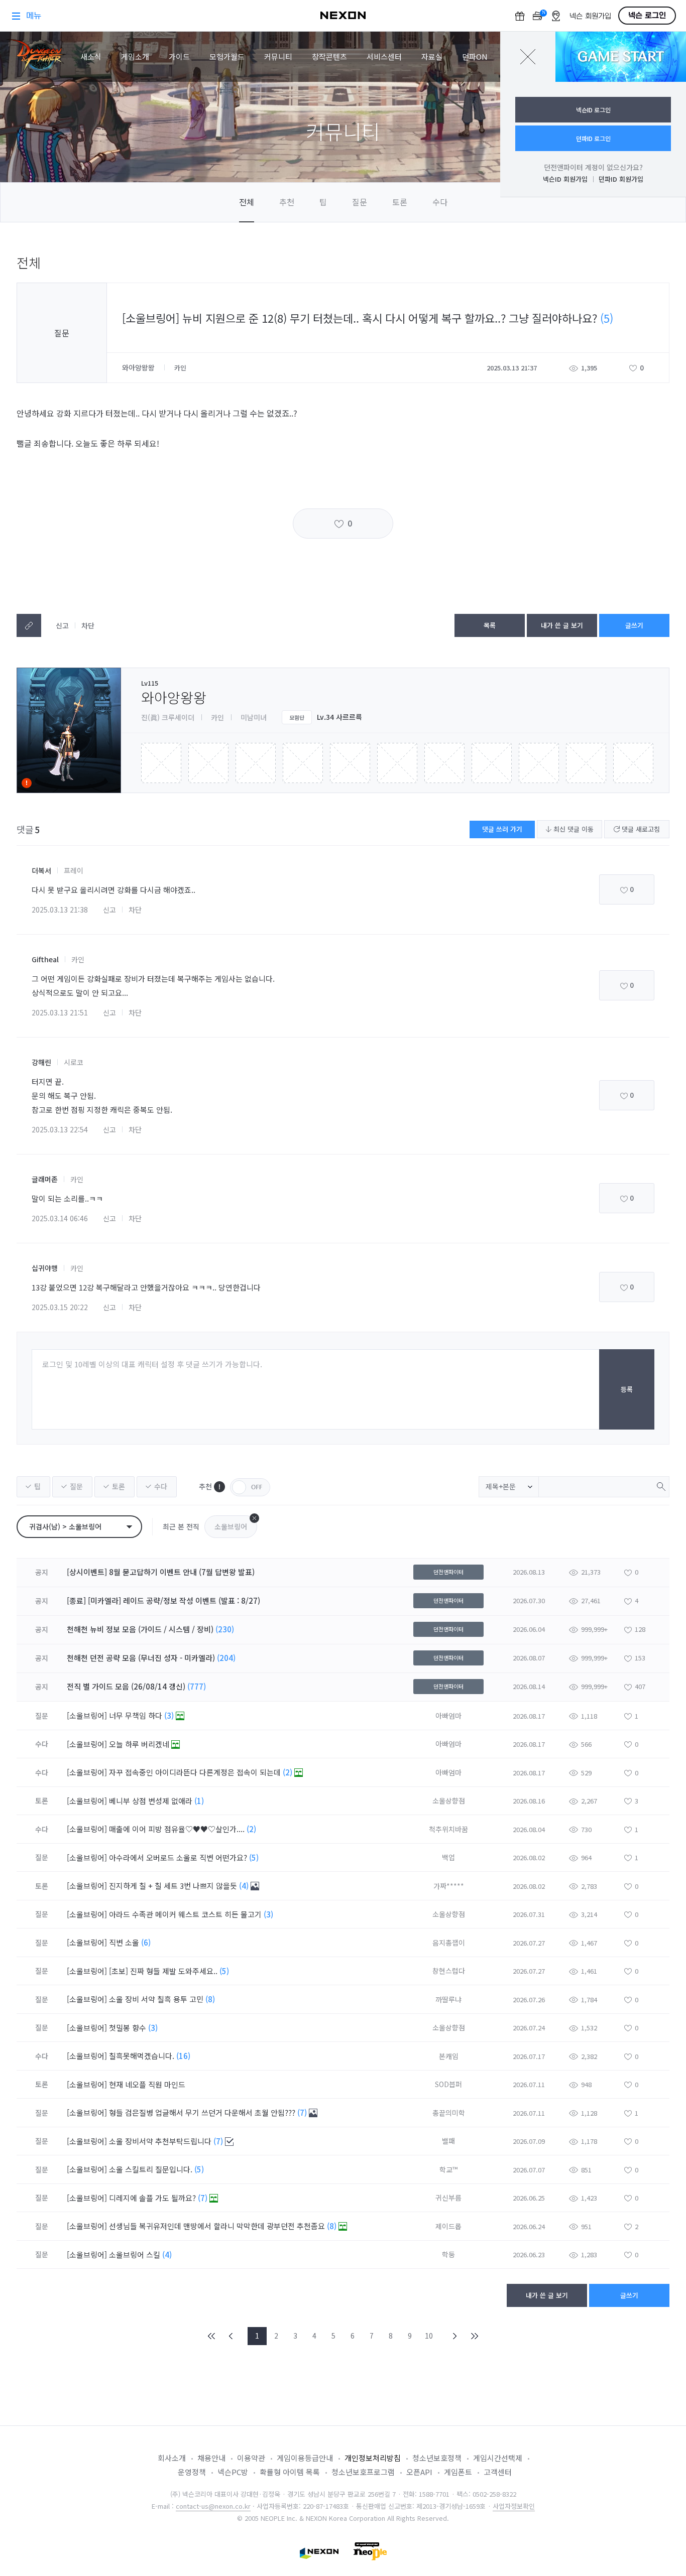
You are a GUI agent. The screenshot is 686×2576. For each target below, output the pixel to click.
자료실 (432, 56)
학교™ (448, 2169)
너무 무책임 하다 (137, 1715)
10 (429, 2336)
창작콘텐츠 (329, 56)
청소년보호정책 (437, 2458)
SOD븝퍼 (448, 2084)
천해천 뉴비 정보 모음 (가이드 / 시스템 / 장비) (140, 1629)
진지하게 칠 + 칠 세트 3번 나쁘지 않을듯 (174, 1886)
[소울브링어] (87, 1715)
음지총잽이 (449, 1943)
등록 (627, 1389)
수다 (440, 202)
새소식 (91, 56)
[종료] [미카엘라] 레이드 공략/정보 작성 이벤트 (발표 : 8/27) (163, 1600)
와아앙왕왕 (139, 367)
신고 (62, 625)
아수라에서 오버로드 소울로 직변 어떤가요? (179, 1857)
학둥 (448, 2254)
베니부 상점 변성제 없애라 (152, 1801)
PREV (231, 2336)
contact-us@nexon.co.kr (213, 2506)
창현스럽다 (449, 1971)
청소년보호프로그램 (363, 2472)
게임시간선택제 (498, 2458)
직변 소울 (125, 1942)
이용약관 (251, 2458)
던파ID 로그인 (593, 138)
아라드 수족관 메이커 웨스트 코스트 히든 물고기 (186, 1914)
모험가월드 (227, 56)
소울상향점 (449, 1800)
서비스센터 (384, 56)
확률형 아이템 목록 (290, 2472)
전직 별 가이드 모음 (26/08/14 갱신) (126, 1686)
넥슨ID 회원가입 (565, 179)
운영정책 (192, 2472)
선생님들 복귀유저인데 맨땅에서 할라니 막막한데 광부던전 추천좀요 (218, 2226)
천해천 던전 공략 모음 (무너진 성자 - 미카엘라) (141, 1658)
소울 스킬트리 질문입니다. (152, 2169)
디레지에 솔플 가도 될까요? (153, 2198)
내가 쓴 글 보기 (562, 625)
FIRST (212, 2336)
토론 (400, 202)
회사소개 (172, 2458)
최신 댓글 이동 (573, 829)
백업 (448, 1857)
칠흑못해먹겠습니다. (143, 2056)
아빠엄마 (448, 1716)
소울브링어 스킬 (136, 2255)
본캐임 (449, 2056)
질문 (360, 202)
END (474, 2336)
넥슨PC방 (233, 2472)
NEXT (455, 2336)
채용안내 (211, 2458)
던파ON (475, 56)
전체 (247, 202)
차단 (88, 625)
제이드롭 (448, 2226)
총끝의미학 (449, 2113)
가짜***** (449, 1886)
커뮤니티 (278, 56)
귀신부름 (448, 2198)
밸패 (448, 2141)
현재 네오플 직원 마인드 (148, 2084)
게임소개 (135, 56)
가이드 (179, 56)
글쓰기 (634, 625)
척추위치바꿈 (448, 1829)
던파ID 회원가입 (621, 179)
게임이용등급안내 (305, 2458)
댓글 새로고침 (640, 829)
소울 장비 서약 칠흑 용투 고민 (157, 1999)
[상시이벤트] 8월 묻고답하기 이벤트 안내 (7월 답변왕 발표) (161, 1572)
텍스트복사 (29, 625)
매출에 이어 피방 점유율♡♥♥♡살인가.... (178, 1829)
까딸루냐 (448, 1999)
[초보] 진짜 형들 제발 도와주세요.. (164, 1971)
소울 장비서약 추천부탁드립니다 (161, 2141)
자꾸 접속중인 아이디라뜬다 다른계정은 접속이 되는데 (196, 1772)
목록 (490, 625)
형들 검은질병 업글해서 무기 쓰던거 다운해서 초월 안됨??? (203, 2112)
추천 (287, 202)
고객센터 (498, 2472)
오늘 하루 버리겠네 (140, 1744)
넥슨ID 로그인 (593, 110)
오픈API (419, 2472)
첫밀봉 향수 (129, 2028)
